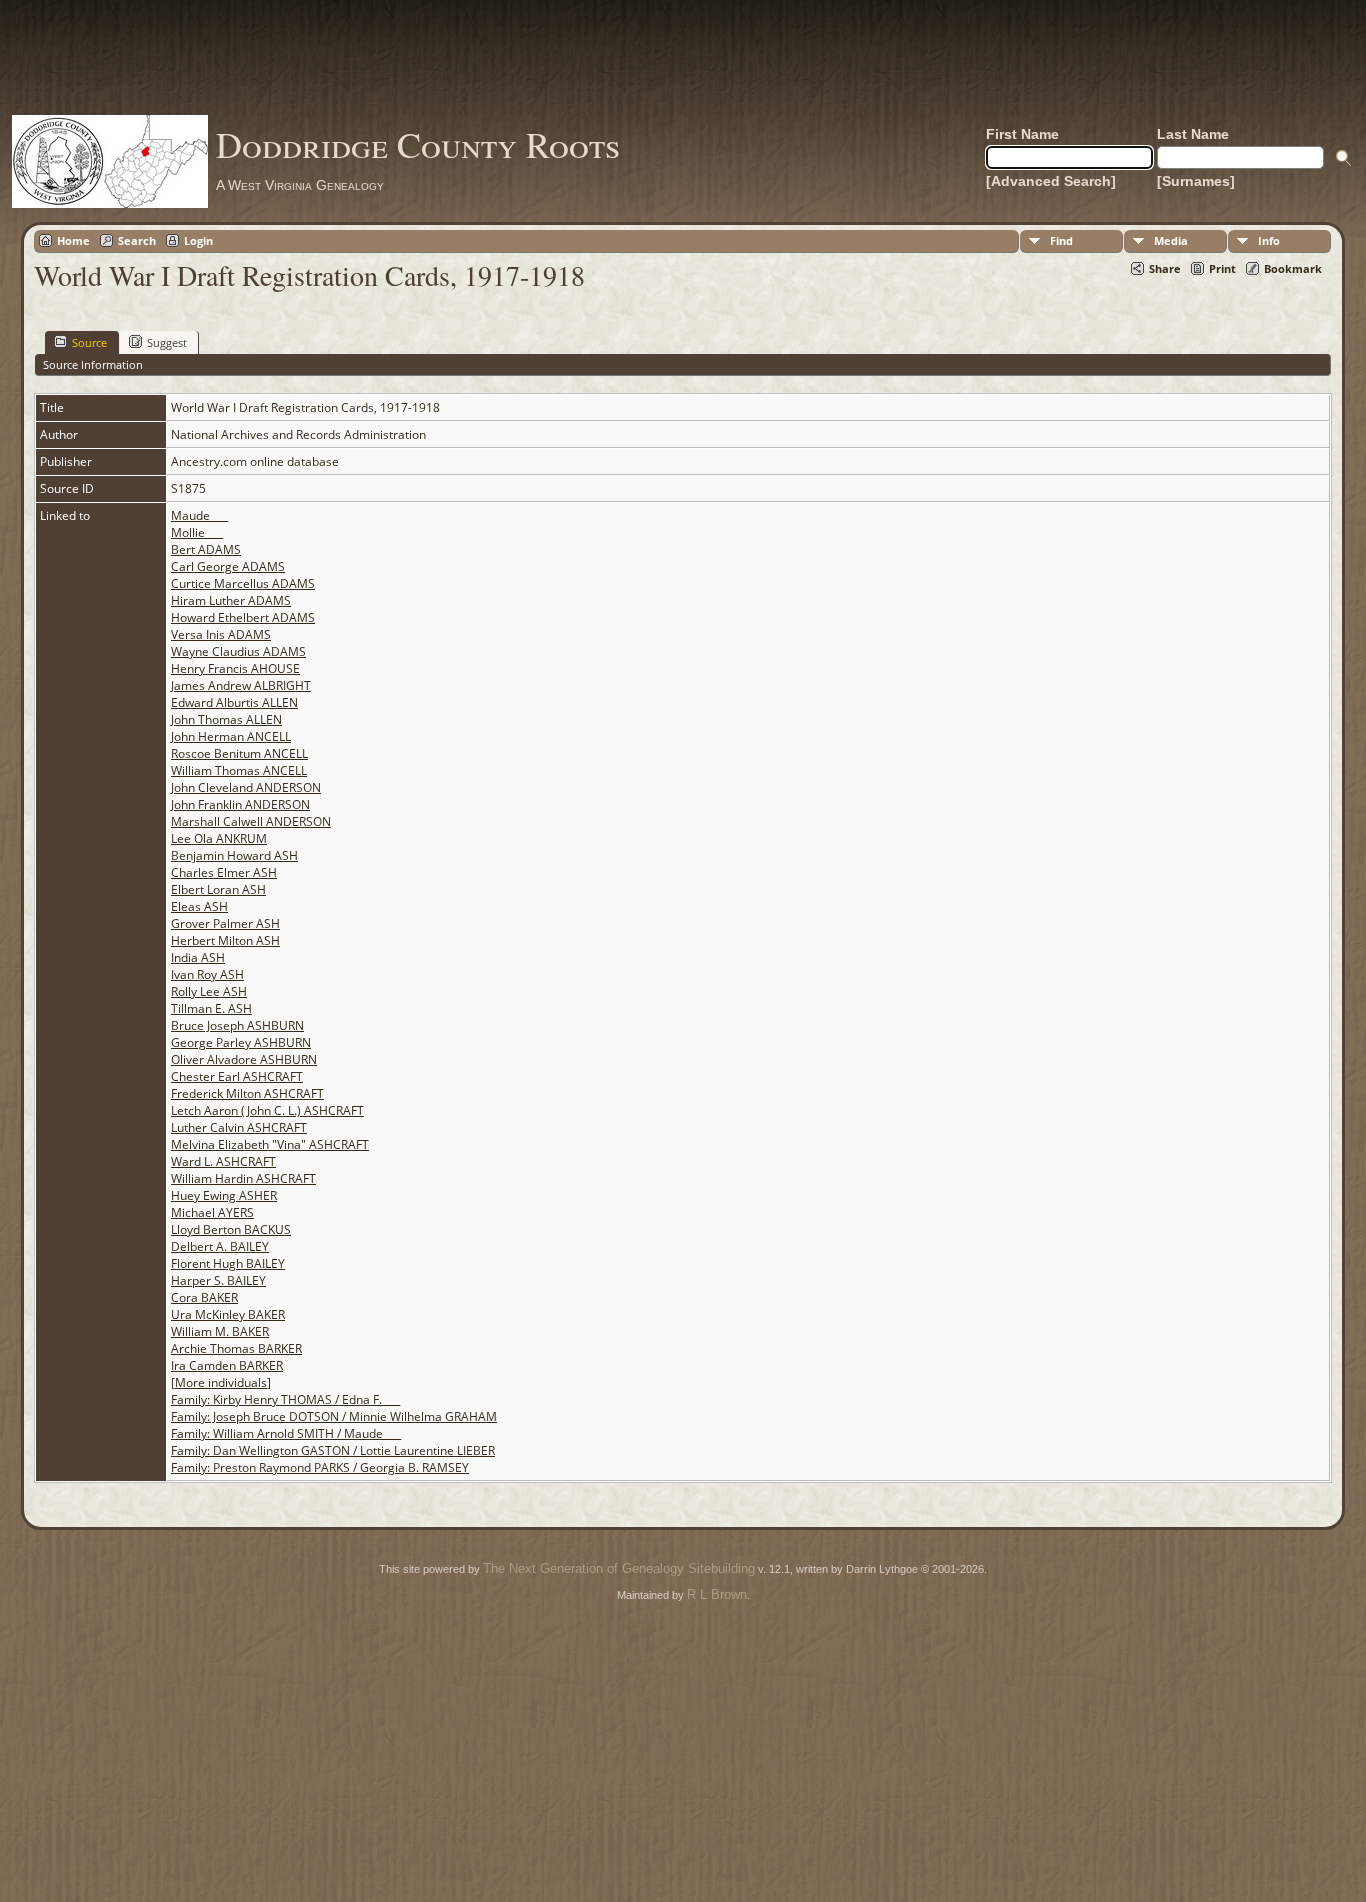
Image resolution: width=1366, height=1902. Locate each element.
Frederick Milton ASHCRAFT (247, 1093)
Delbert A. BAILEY (220, 1246)
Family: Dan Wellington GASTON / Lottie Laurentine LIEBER (333, 1450)
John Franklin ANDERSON (240, 804)
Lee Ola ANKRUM (219, 838)
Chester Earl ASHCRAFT (237, 1076)
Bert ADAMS (206, 549)
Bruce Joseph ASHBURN (237, 1025)
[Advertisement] (683, 57)
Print (1222, 268)
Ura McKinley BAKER (228, 1314)
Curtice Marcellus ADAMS (243, 583)
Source (89, 342)
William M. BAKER (220, 1331)
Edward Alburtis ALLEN (234, 702)
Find (1061, 240)
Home (73, 240)
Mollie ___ (197, 532)
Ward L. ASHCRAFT (223, 1161)
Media (1171, 240)
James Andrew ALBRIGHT (241, 685)
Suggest (167, 342)
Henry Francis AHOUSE (235, 668)
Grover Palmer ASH (225, 923)
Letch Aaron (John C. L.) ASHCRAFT (267, 1110)
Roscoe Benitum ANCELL (239, 753)
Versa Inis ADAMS (221, 634)
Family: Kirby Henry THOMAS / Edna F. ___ (285, 1399)
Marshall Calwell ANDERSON (251, 821)
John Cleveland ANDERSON (246, 787)
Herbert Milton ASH (225, 940)
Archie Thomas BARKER (236, 1348)
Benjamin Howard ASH (234, 855)
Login (198, 240)
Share (1165, 268)
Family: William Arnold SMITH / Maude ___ (286, 1433)
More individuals (221, 1382)
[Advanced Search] (1051, 181)
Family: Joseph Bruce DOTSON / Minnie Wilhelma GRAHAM (334, 1416)
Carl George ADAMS (228, 566)
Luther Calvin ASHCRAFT (239, 1127)
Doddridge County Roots (418, 144)
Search (137, 240)
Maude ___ (199, 515)
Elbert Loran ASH (218, 889)
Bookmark (1293, 268)
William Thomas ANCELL (239, 770)
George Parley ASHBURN (241, 1042)
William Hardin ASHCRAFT (243, 1178)
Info (1269, 240)
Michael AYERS (212, 1212)
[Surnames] (1196, 181)
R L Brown (717, 1594)
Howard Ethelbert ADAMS (243, 617)
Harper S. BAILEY (218, 1280)
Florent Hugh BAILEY (228, 1263)
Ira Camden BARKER (227, 1365)
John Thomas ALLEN (226, 719)
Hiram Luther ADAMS (231, 600)
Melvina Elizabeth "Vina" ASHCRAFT (270, 1144)
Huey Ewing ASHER (224, 1195)
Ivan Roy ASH (207, 974)
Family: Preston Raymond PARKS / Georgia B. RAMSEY (320, 1467)
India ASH (198, 957)
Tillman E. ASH (211, 1008)
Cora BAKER (204, 1297)
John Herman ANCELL (231, 736)
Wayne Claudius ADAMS (238, 651)
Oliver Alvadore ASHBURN (244, 1059)
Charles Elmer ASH (224, 872)
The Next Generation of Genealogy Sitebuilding (619, 1568)
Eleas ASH (199, 906)
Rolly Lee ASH (209, 991)
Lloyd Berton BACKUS (231, 1229)
